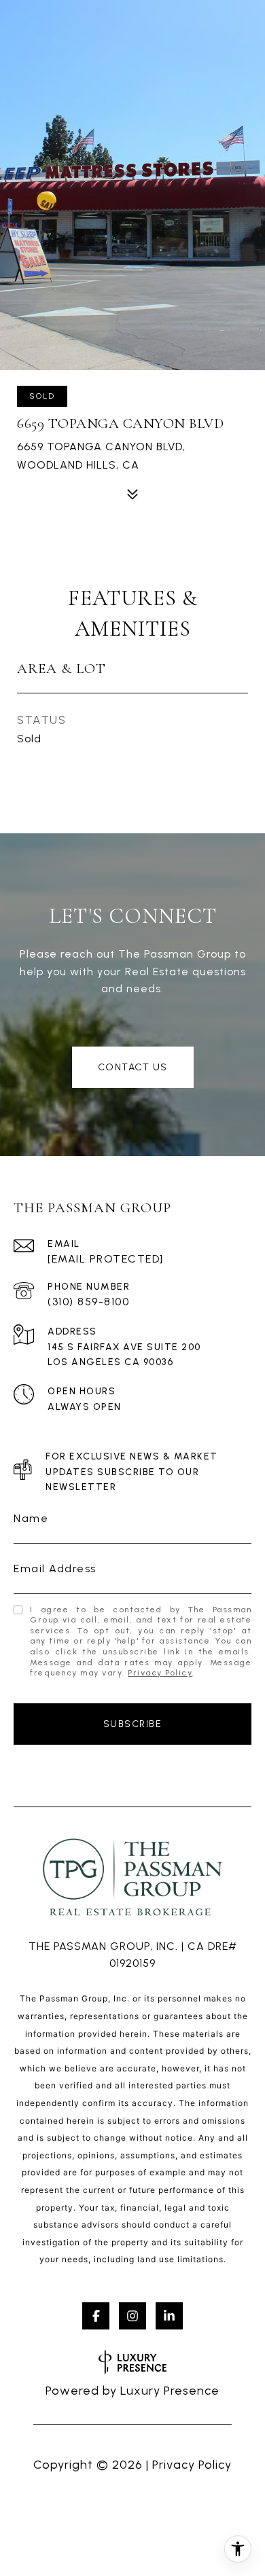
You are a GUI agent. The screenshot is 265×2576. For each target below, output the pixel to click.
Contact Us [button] (133, 1067)
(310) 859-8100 (88, 1302)
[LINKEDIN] (169, 2316)
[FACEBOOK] (96, 2316)
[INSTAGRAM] (132, 2316)
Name (31, 1518)
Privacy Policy (160, 1673)
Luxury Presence (170, 2391)
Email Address (55, 1568)
